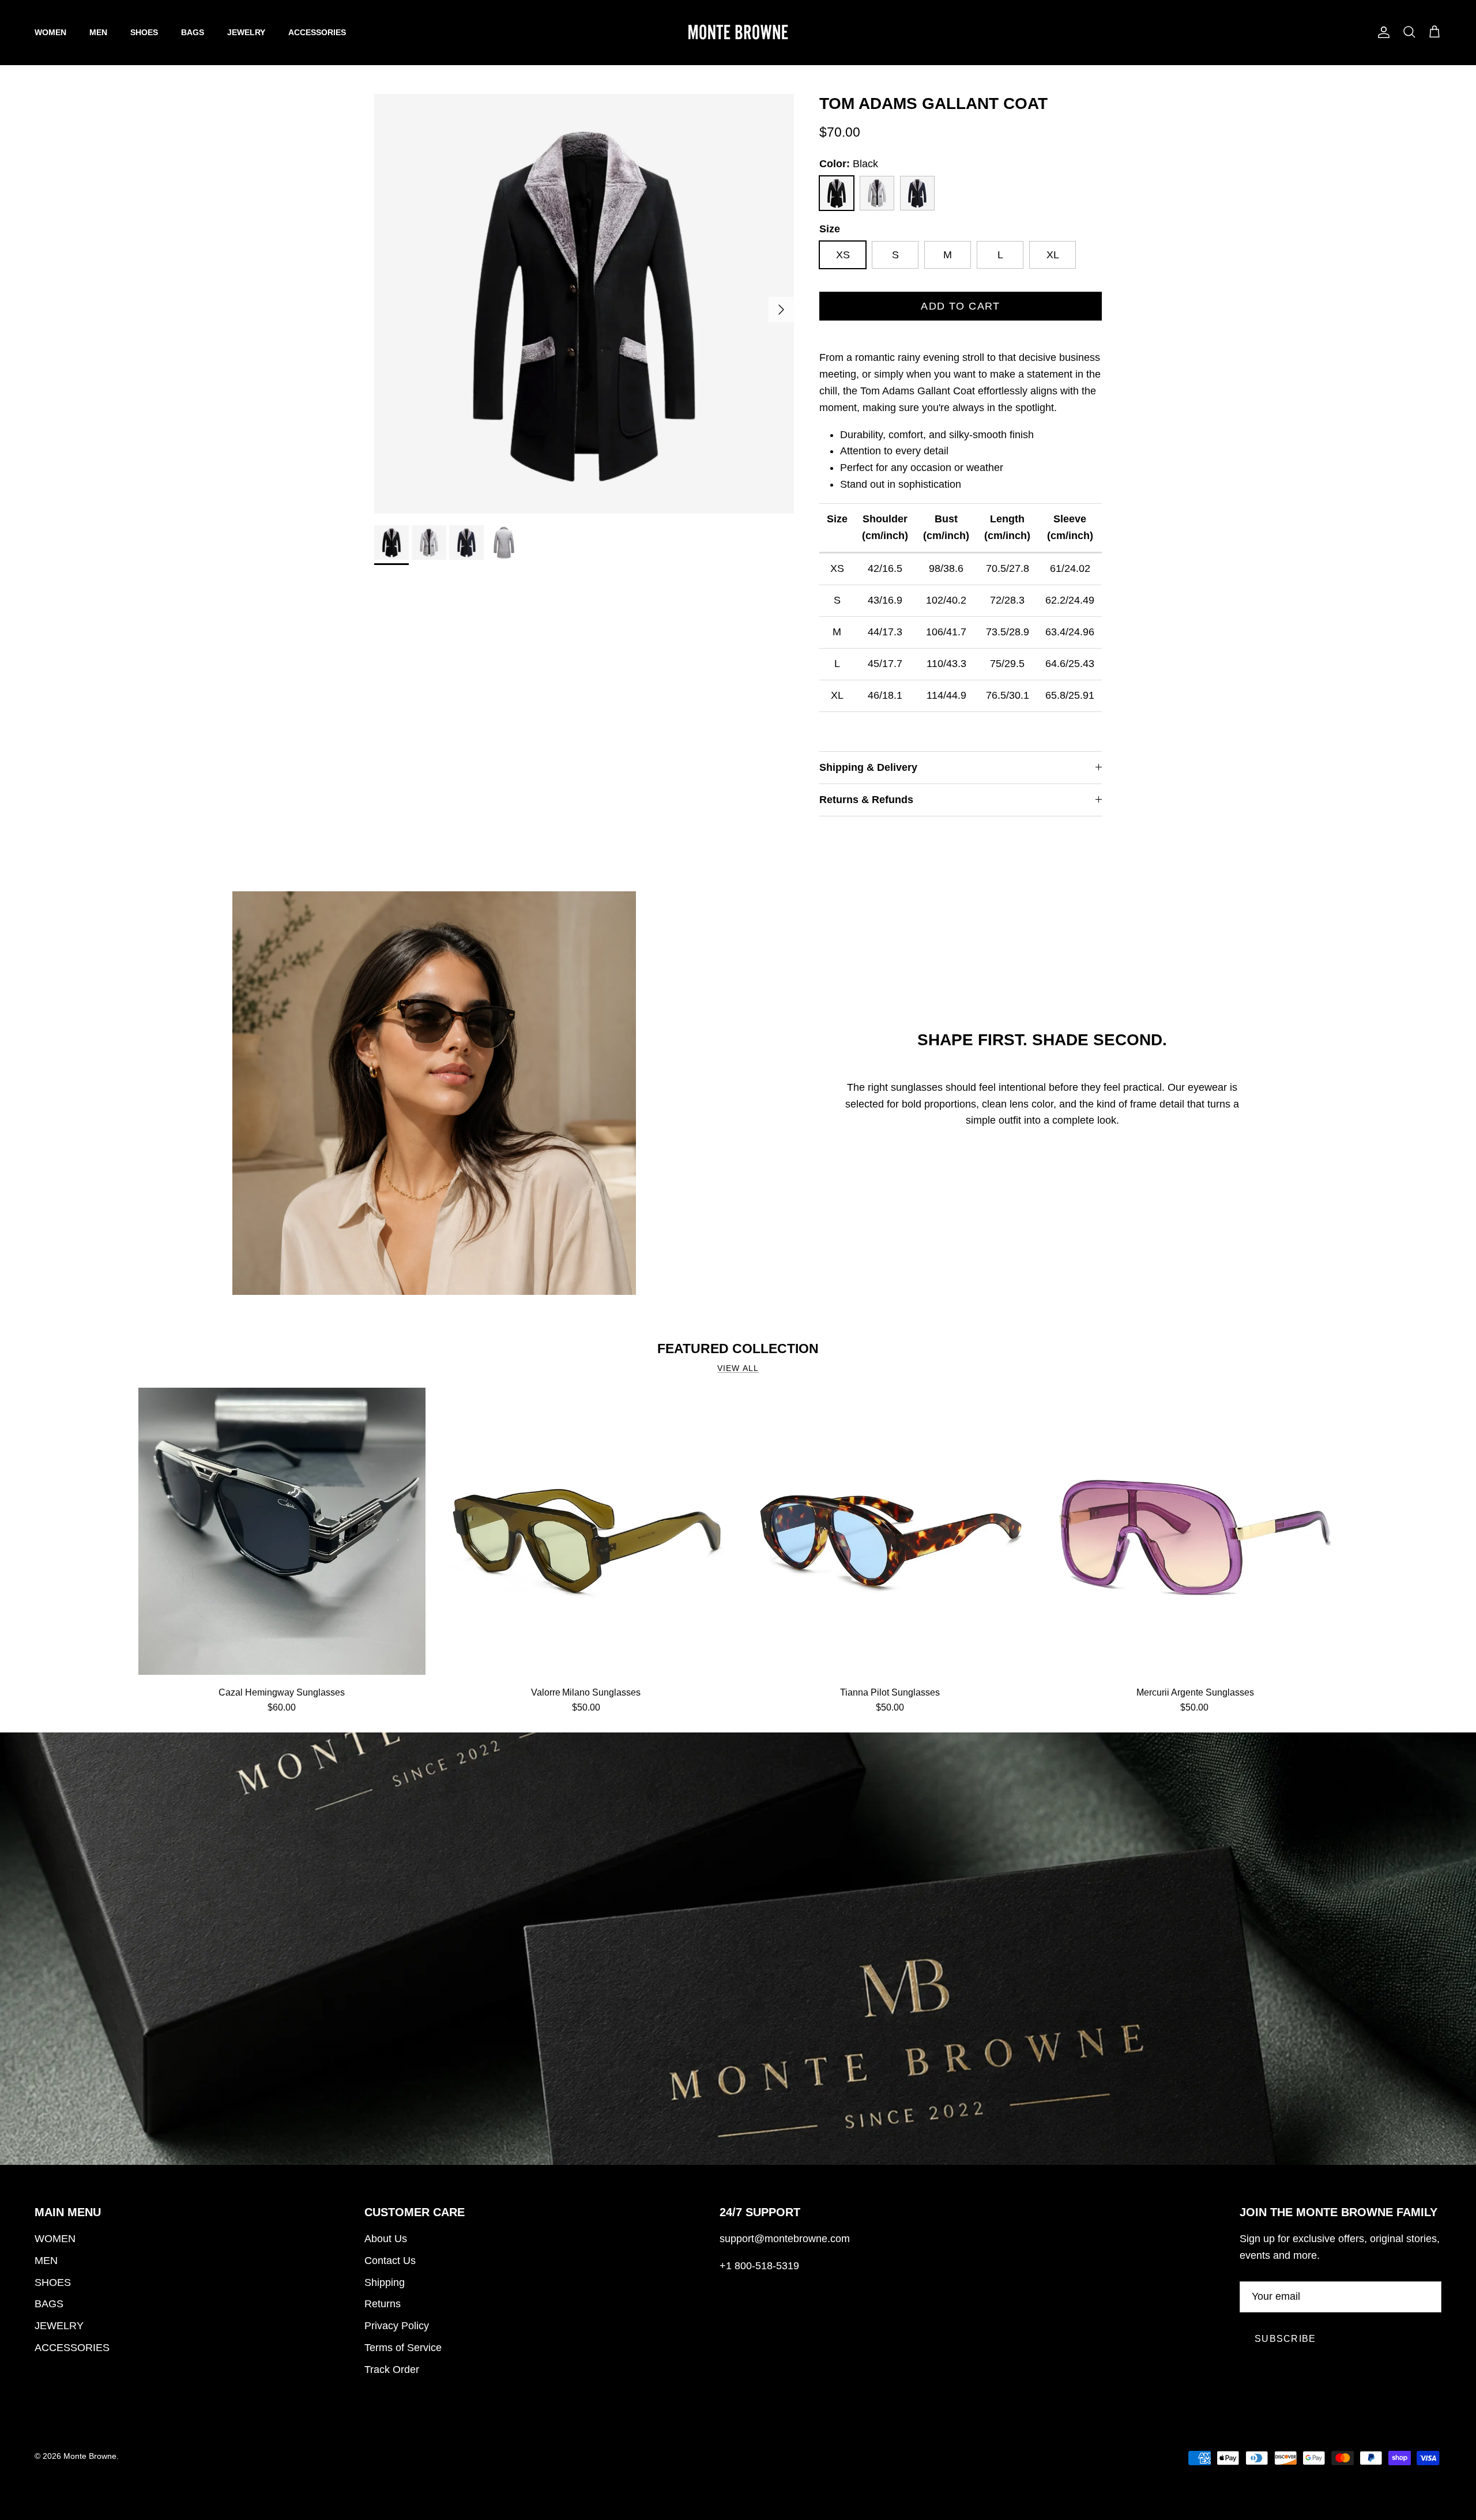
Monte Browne (90, 2456)
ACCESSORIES (317, 32)
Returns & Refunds (866, 800)
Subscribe (1285, 2339)
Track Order (392, 2370)
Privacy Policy (397, 2326)
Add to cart (961, 306)
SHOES (144, 32)
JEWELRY (246, 32)
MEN (98, 32)
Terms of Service (403, 2348)
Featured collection (738, 1348)
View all (738, 1368)
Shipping (385, 2282)
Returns (383, 2304)
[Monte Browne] (738, 32)
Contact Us (390, 2261)
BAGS (193, 32)
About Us (386, 2239)
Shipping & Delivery (868, 767)
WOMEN (50, 32)
